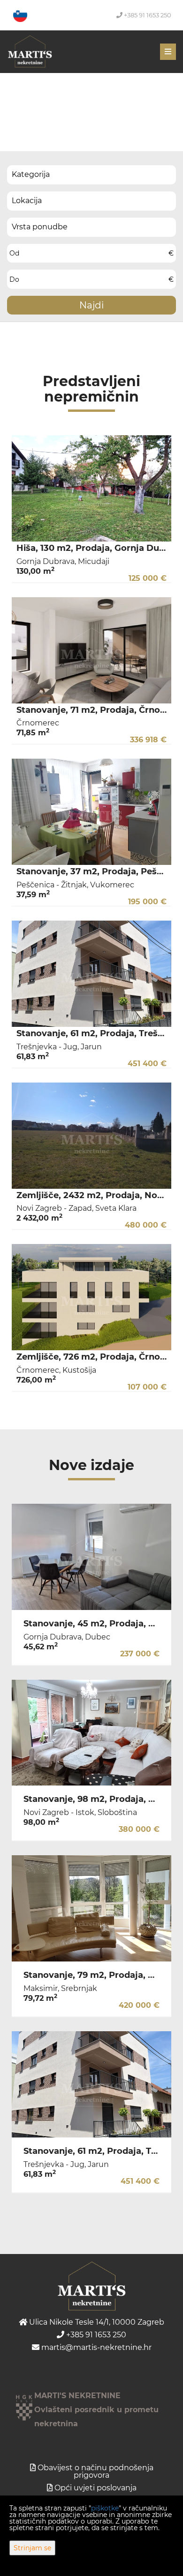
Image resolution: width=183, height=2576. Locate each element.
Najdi (91, 305)
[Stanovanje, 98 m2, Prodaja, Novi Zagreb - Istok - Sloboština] (91, 1733)
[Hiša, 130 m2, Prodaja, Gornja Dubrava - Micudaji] (91, 488)
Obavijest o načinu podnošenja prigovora (95, 2471)
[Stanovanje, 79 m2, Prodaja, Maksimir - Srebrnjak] (91, 1908)
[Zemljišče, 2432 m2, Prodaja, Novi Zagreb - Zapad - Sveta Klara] (91, 1136)
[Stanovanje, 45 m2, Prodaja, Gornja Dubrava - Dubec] (91, 1557)
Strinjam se (32, 2548)
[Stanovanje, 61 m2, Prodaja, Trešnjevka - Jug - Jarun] (91, 974)
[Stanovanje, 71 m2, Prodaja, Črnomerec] (91, 650)
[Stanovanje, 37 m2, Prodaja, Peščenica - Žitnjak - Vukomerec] (91, 812)
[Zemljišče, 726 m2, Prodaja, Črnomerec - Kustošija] (91, 1297)
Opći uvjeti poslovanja (95, 2488)
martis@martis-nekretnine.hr (95, 2347)
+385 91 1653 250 (147, 15)
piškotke (105, 2508)
